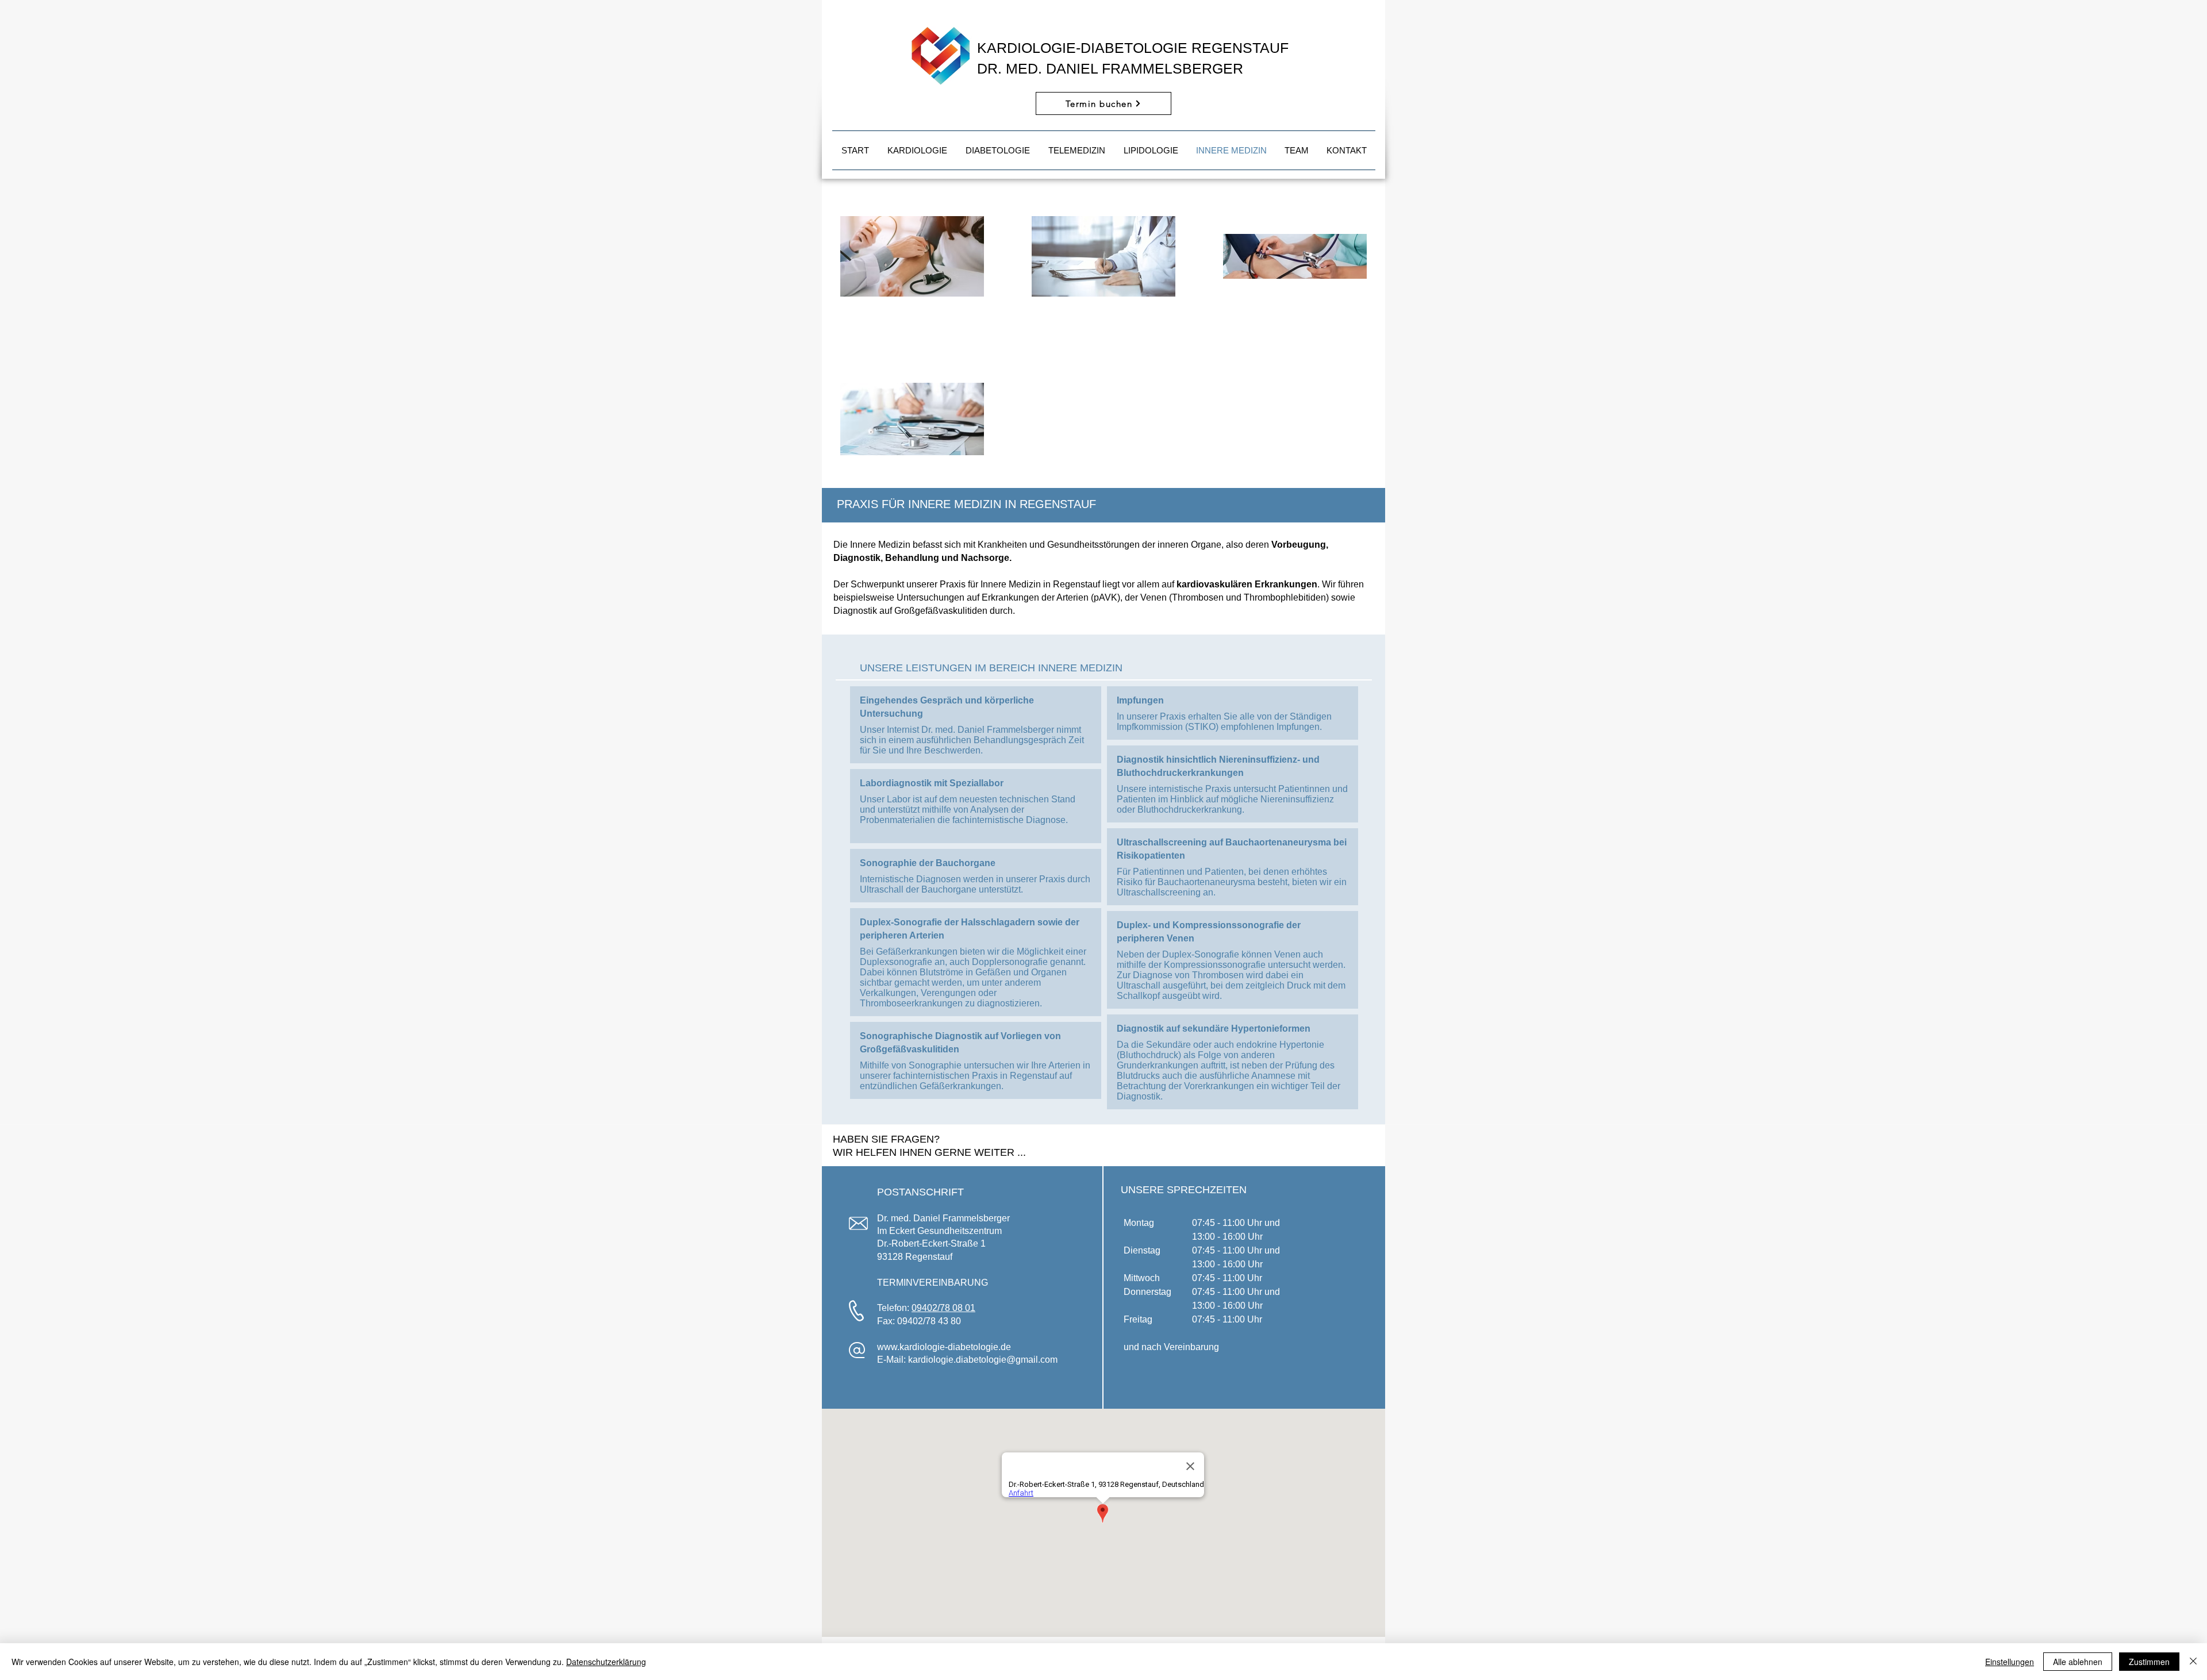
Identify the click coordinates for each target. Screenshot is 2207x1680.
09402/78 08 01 (943, 1308)
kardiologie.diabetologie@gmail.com (983, 1360)
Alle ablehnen (2078, 1662)
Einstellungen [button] (2010, 1662)
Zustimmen (2149, 1662)
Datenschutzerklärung (606, 1662)
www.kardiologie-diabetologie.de (944, 1347)
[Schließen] (2193, 1662)
